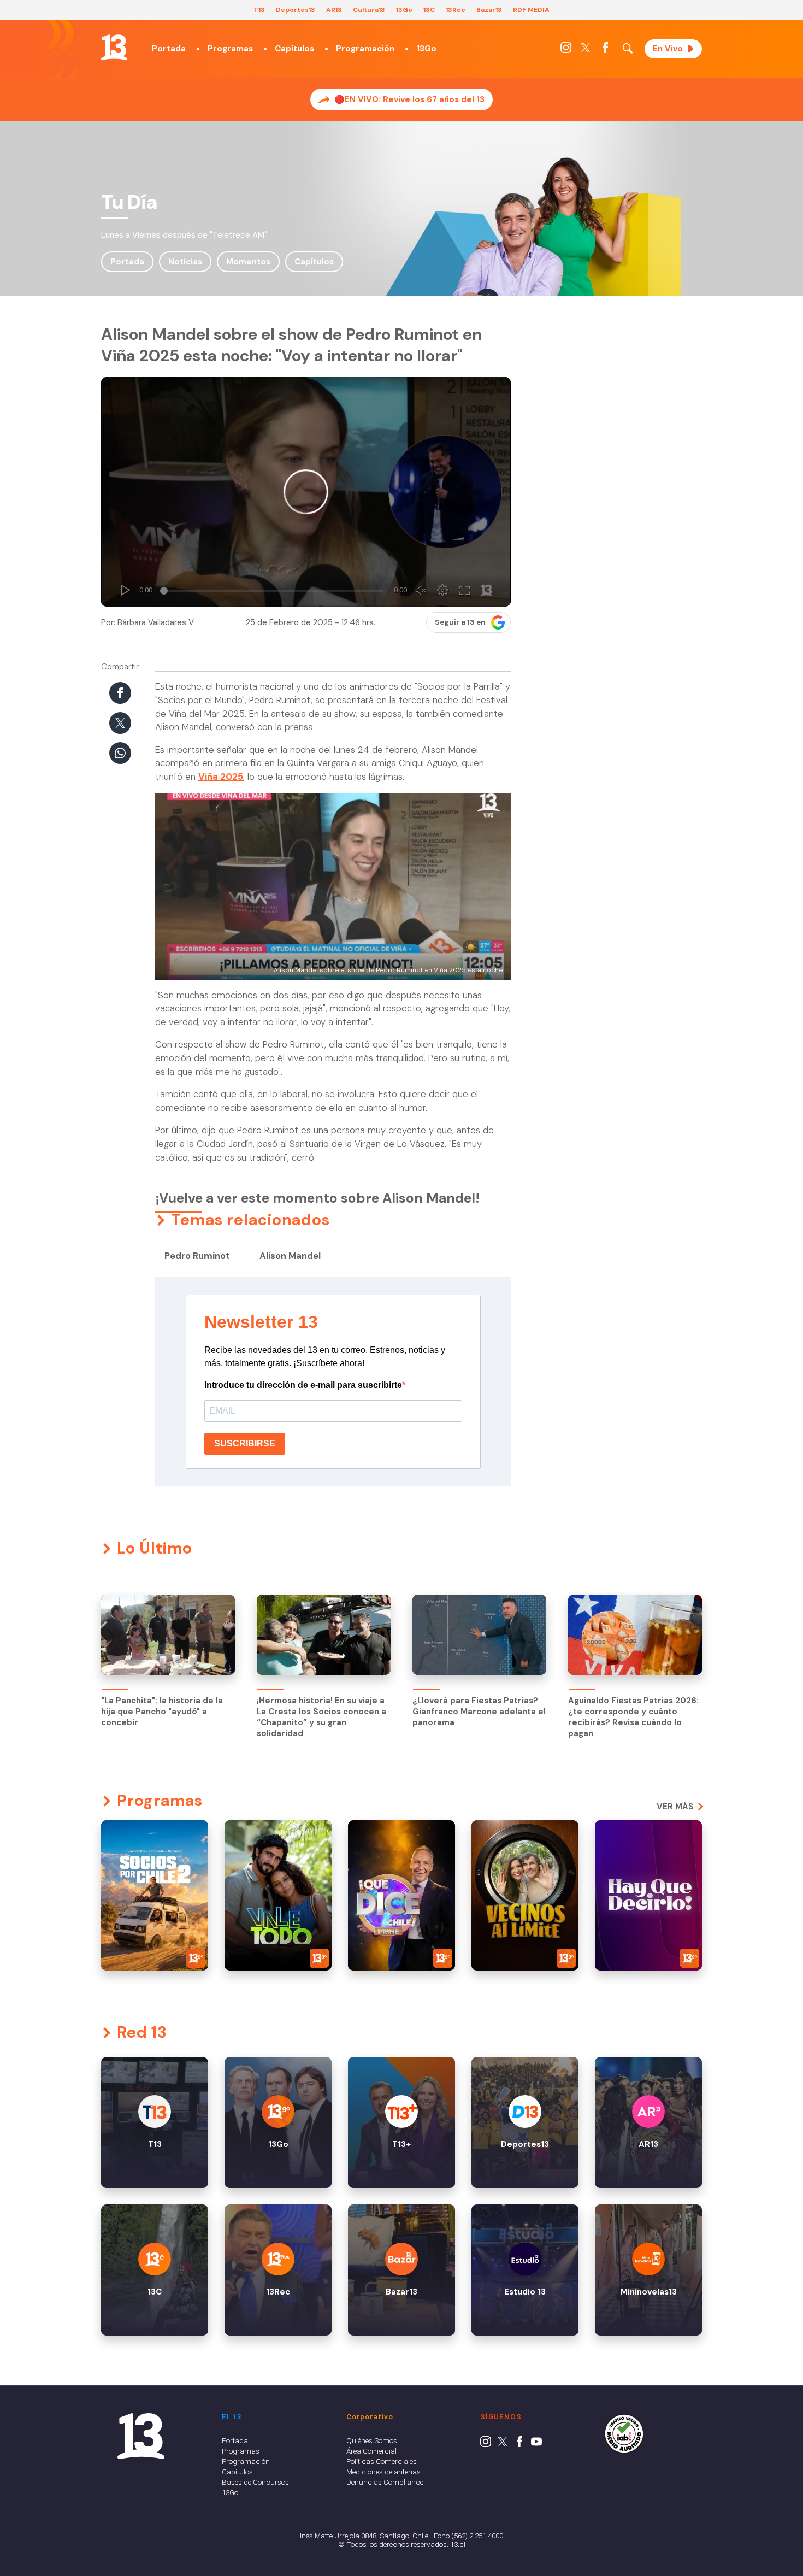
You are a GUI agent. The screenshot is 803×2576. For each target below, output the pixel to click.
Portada (169, 49)
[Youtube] (536, 2444)
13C (429, 10)
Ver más (675, 1807)
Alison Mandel (290, 1256)
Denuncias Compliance (385, 2482)
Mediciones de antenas (383, 2472)
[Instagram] (566, 50)
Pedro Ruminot (197, 1256)
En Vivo (668, 49)
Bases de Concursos (255, 2482)
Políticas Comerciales (382, 2461)
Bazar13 (489, 10)
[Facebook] (605, 50)
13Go (404, 10)
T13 (259, 10)
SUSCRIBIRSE (245, 1443)
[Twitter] (586, 50)
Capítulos (294, 49)
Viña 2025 (221, 777)
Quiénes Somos (372, 2440)
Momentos (248, 262)
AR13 (334, 10)
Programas (230, 49)
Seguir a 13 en (460, 622)
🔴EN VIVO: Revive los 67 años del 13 (409, 99)
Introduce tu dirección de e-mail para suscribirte (303, 1385)
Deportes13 (296, 10)
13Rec (456, 10)
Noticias (185, 262)
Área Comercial (371, 2451)
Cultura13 (369, 10)
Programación (365, 49)
